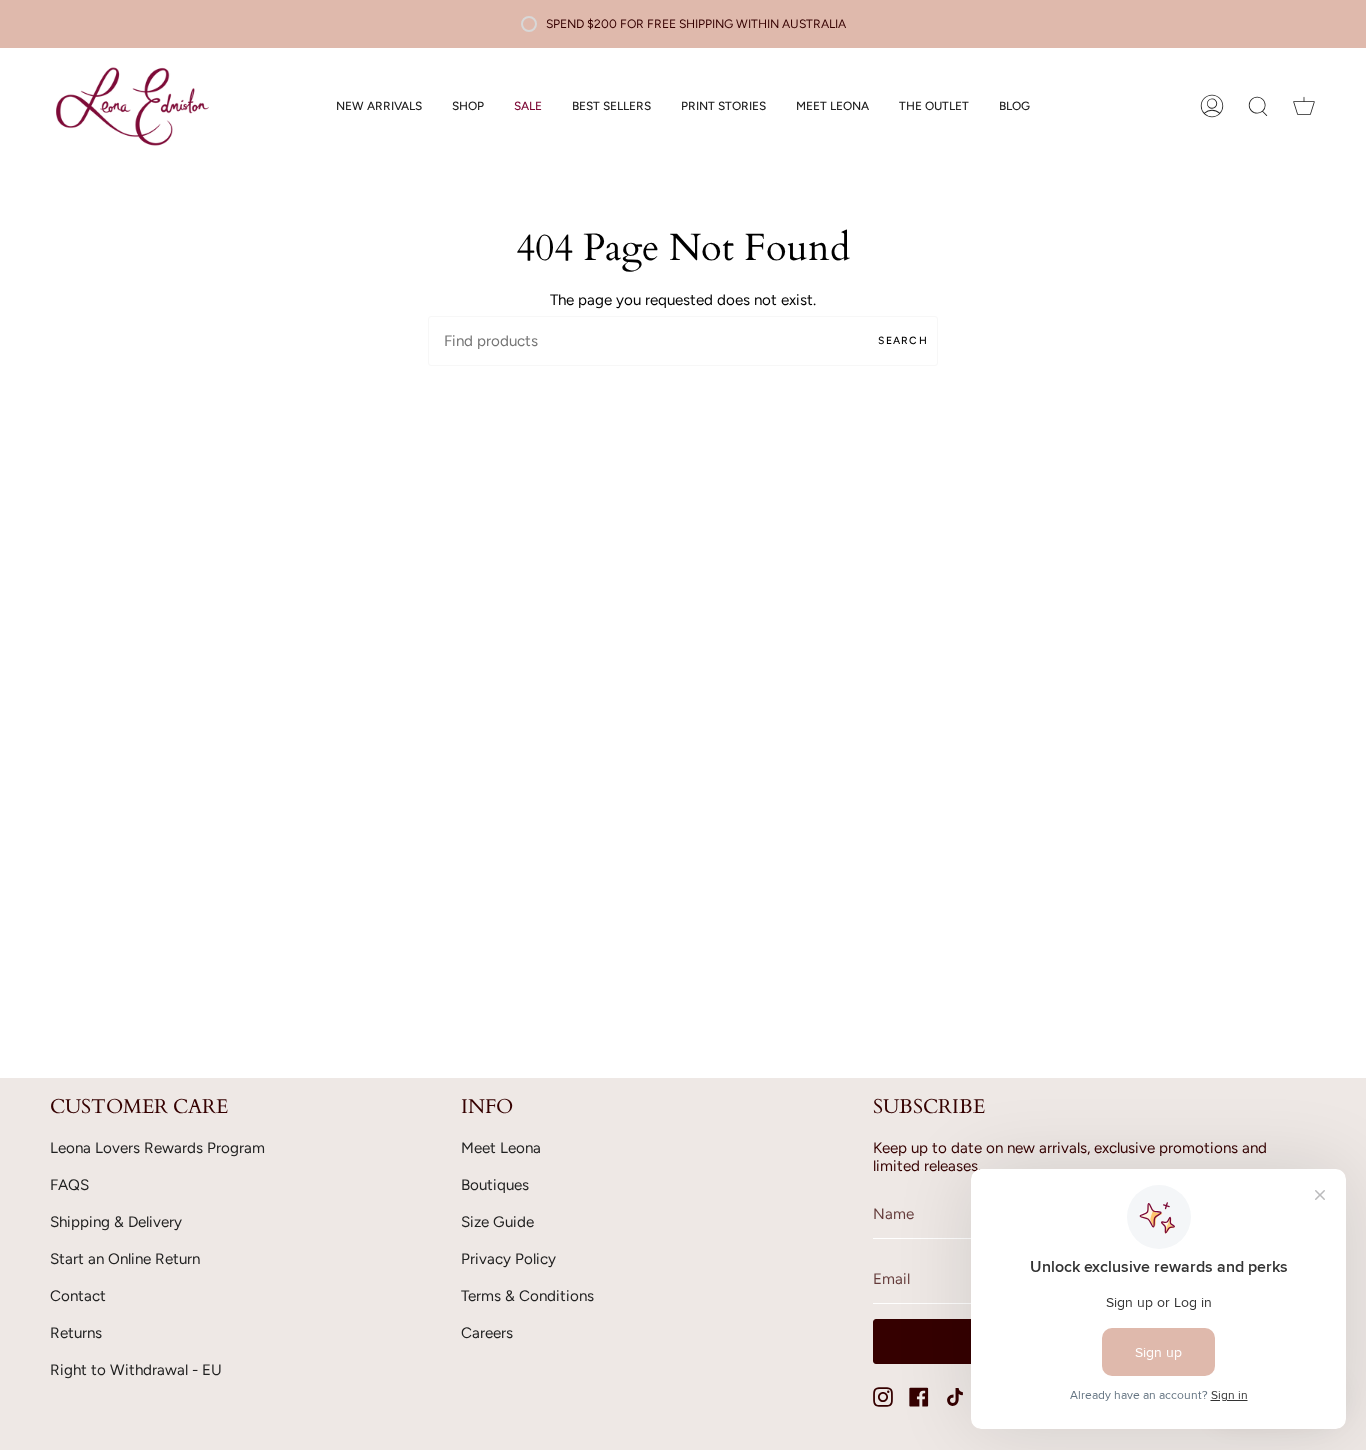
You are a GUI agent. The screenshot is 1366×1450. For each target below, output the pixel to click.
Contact (78, 1296)
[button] (468, 106)
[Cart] (1304, 106)
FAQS (69, 1185)
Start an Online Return (125, 1259)
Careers (487, 1333)
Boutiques (495, 1185)
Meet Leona (501, 1148)
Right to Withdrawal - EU (136, 1370)
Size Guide (497, 1222)
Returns (76, 1333)
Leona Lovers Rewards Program (157, 1148)
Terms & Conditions (527, 1296)
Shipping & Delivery (116, 1222)
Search (903, 340)
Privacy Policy (508, 1259)
